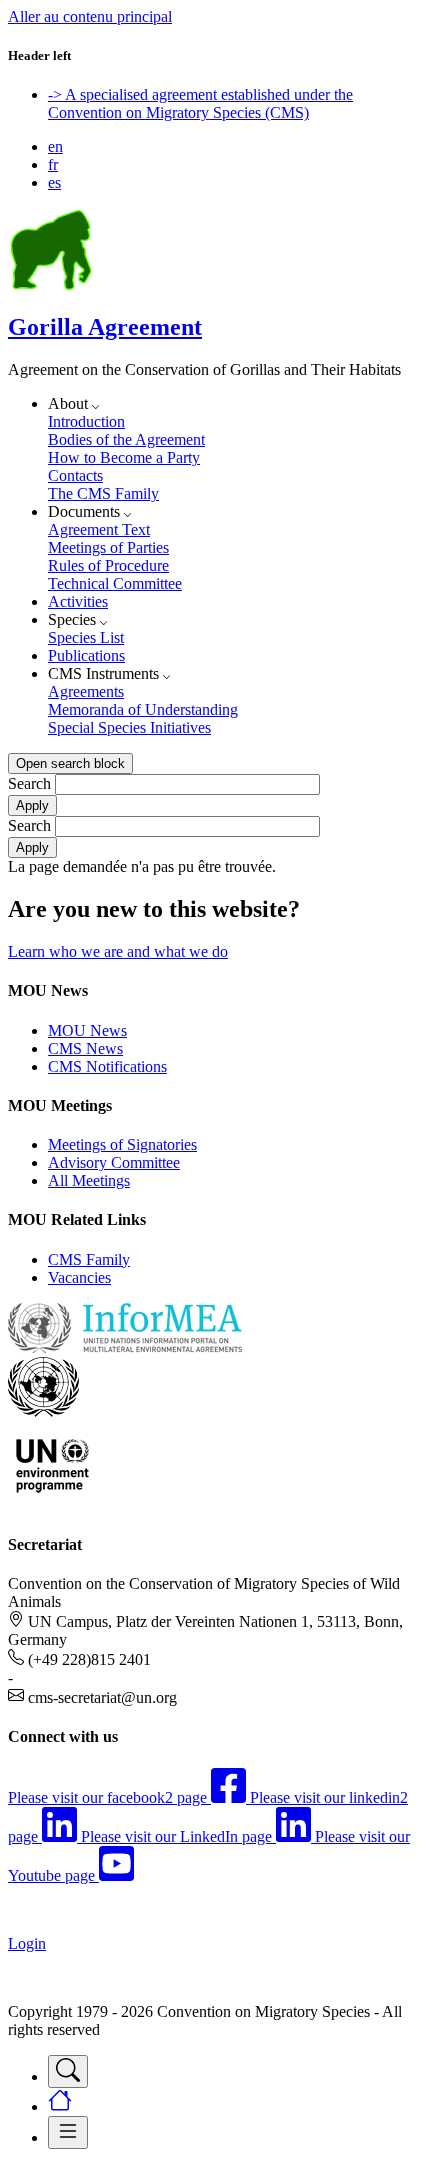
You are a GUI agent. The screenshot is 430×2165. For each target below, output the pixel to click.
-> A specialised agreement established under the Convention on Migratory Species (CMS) (200, 103)
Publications (86, 655)
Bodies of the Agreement (126, 439)
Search (29, 783)
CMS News (85, 1048)
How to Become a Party (124, 457)
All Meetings (89, 1180)
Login (27, 1943)
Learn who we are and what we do (118, 951)
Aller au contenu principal (90, 16)
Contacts (75, 475)
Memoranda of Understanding (143, 709)
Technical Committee (115, 583)
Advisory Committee (114, 1162)
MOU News (87, 1030)
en (55, 146)
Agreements (86, 691)
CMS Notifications (107, 1066)
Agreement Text (99, 529)
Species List (86, 637)
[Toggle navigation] (68, 2071)
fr (53, 164)
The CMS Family (103, 493)
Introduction (86, 421)
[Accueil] (51, 284)
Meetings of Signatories (122, 1144)
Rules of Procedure (108, 565)
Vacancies (79, 1277)
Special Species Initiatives (129, 727)
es (54, 182)
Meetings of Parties (108, 547)
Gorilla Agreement (105, 327)
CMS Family (89, 1259)
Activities (78, 601)
